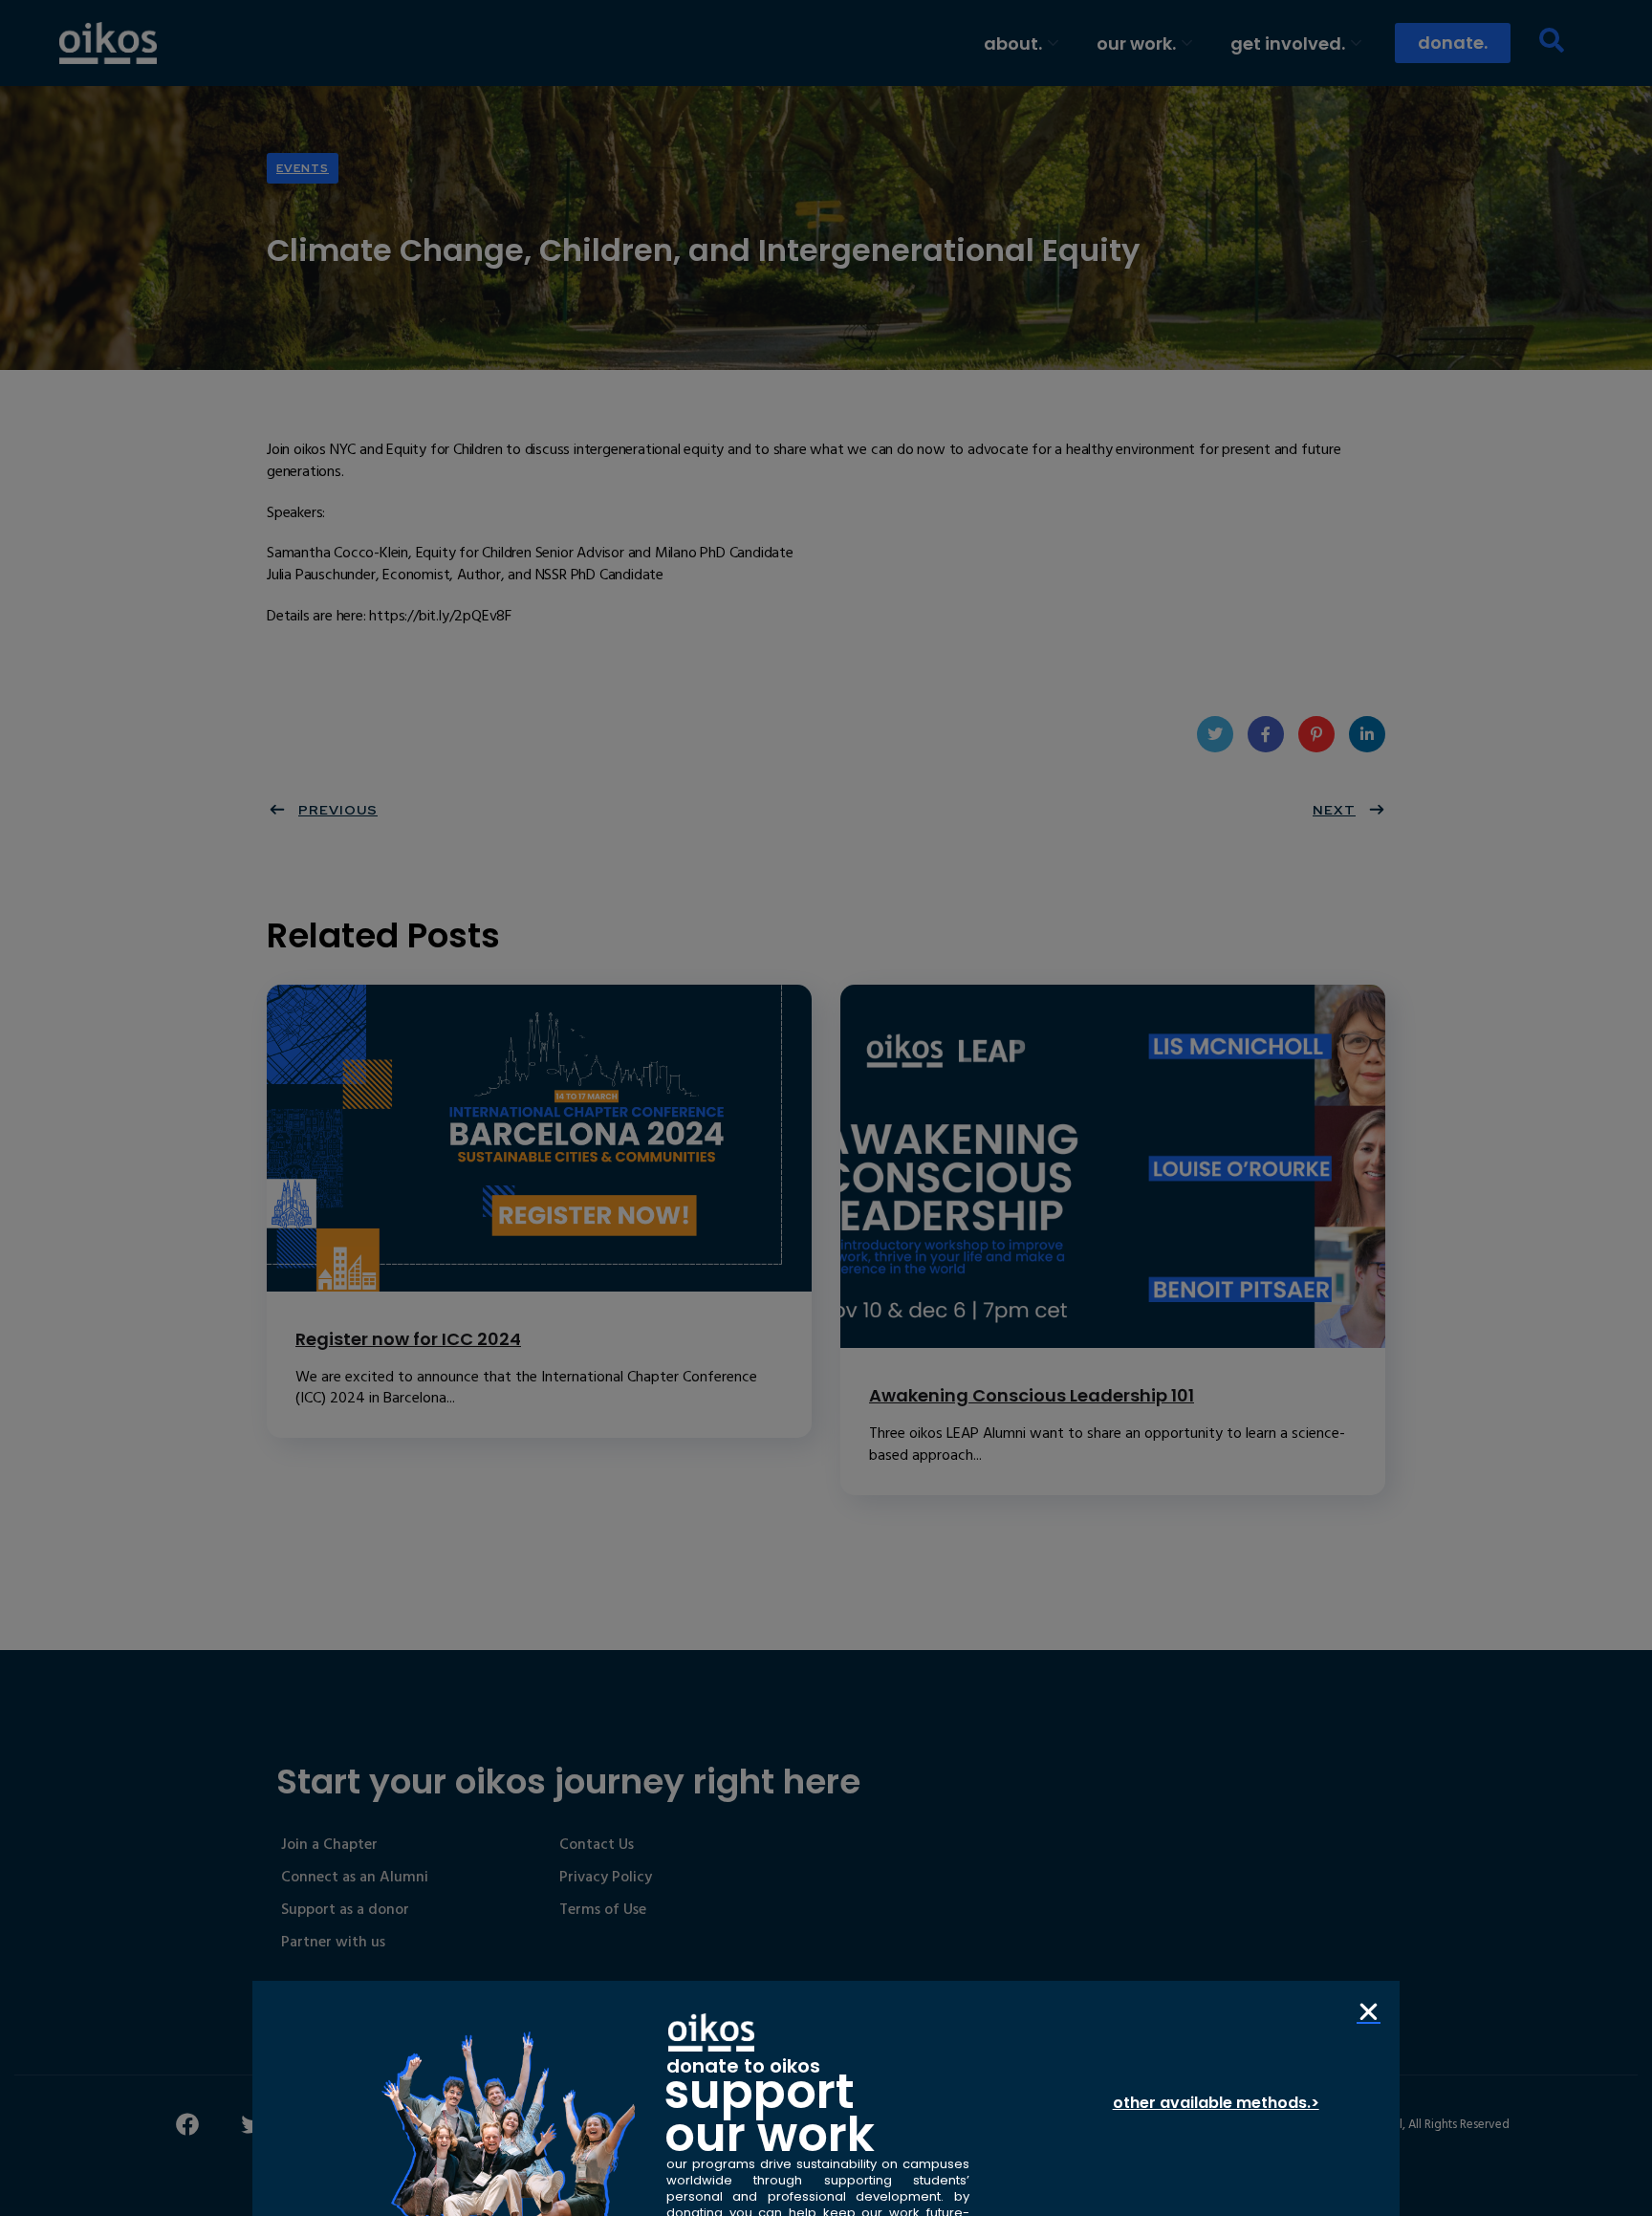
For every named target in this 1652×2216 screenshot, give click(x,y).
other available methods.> (1216, 2103)
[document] (826, 1108)
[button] (1369, 2012)
